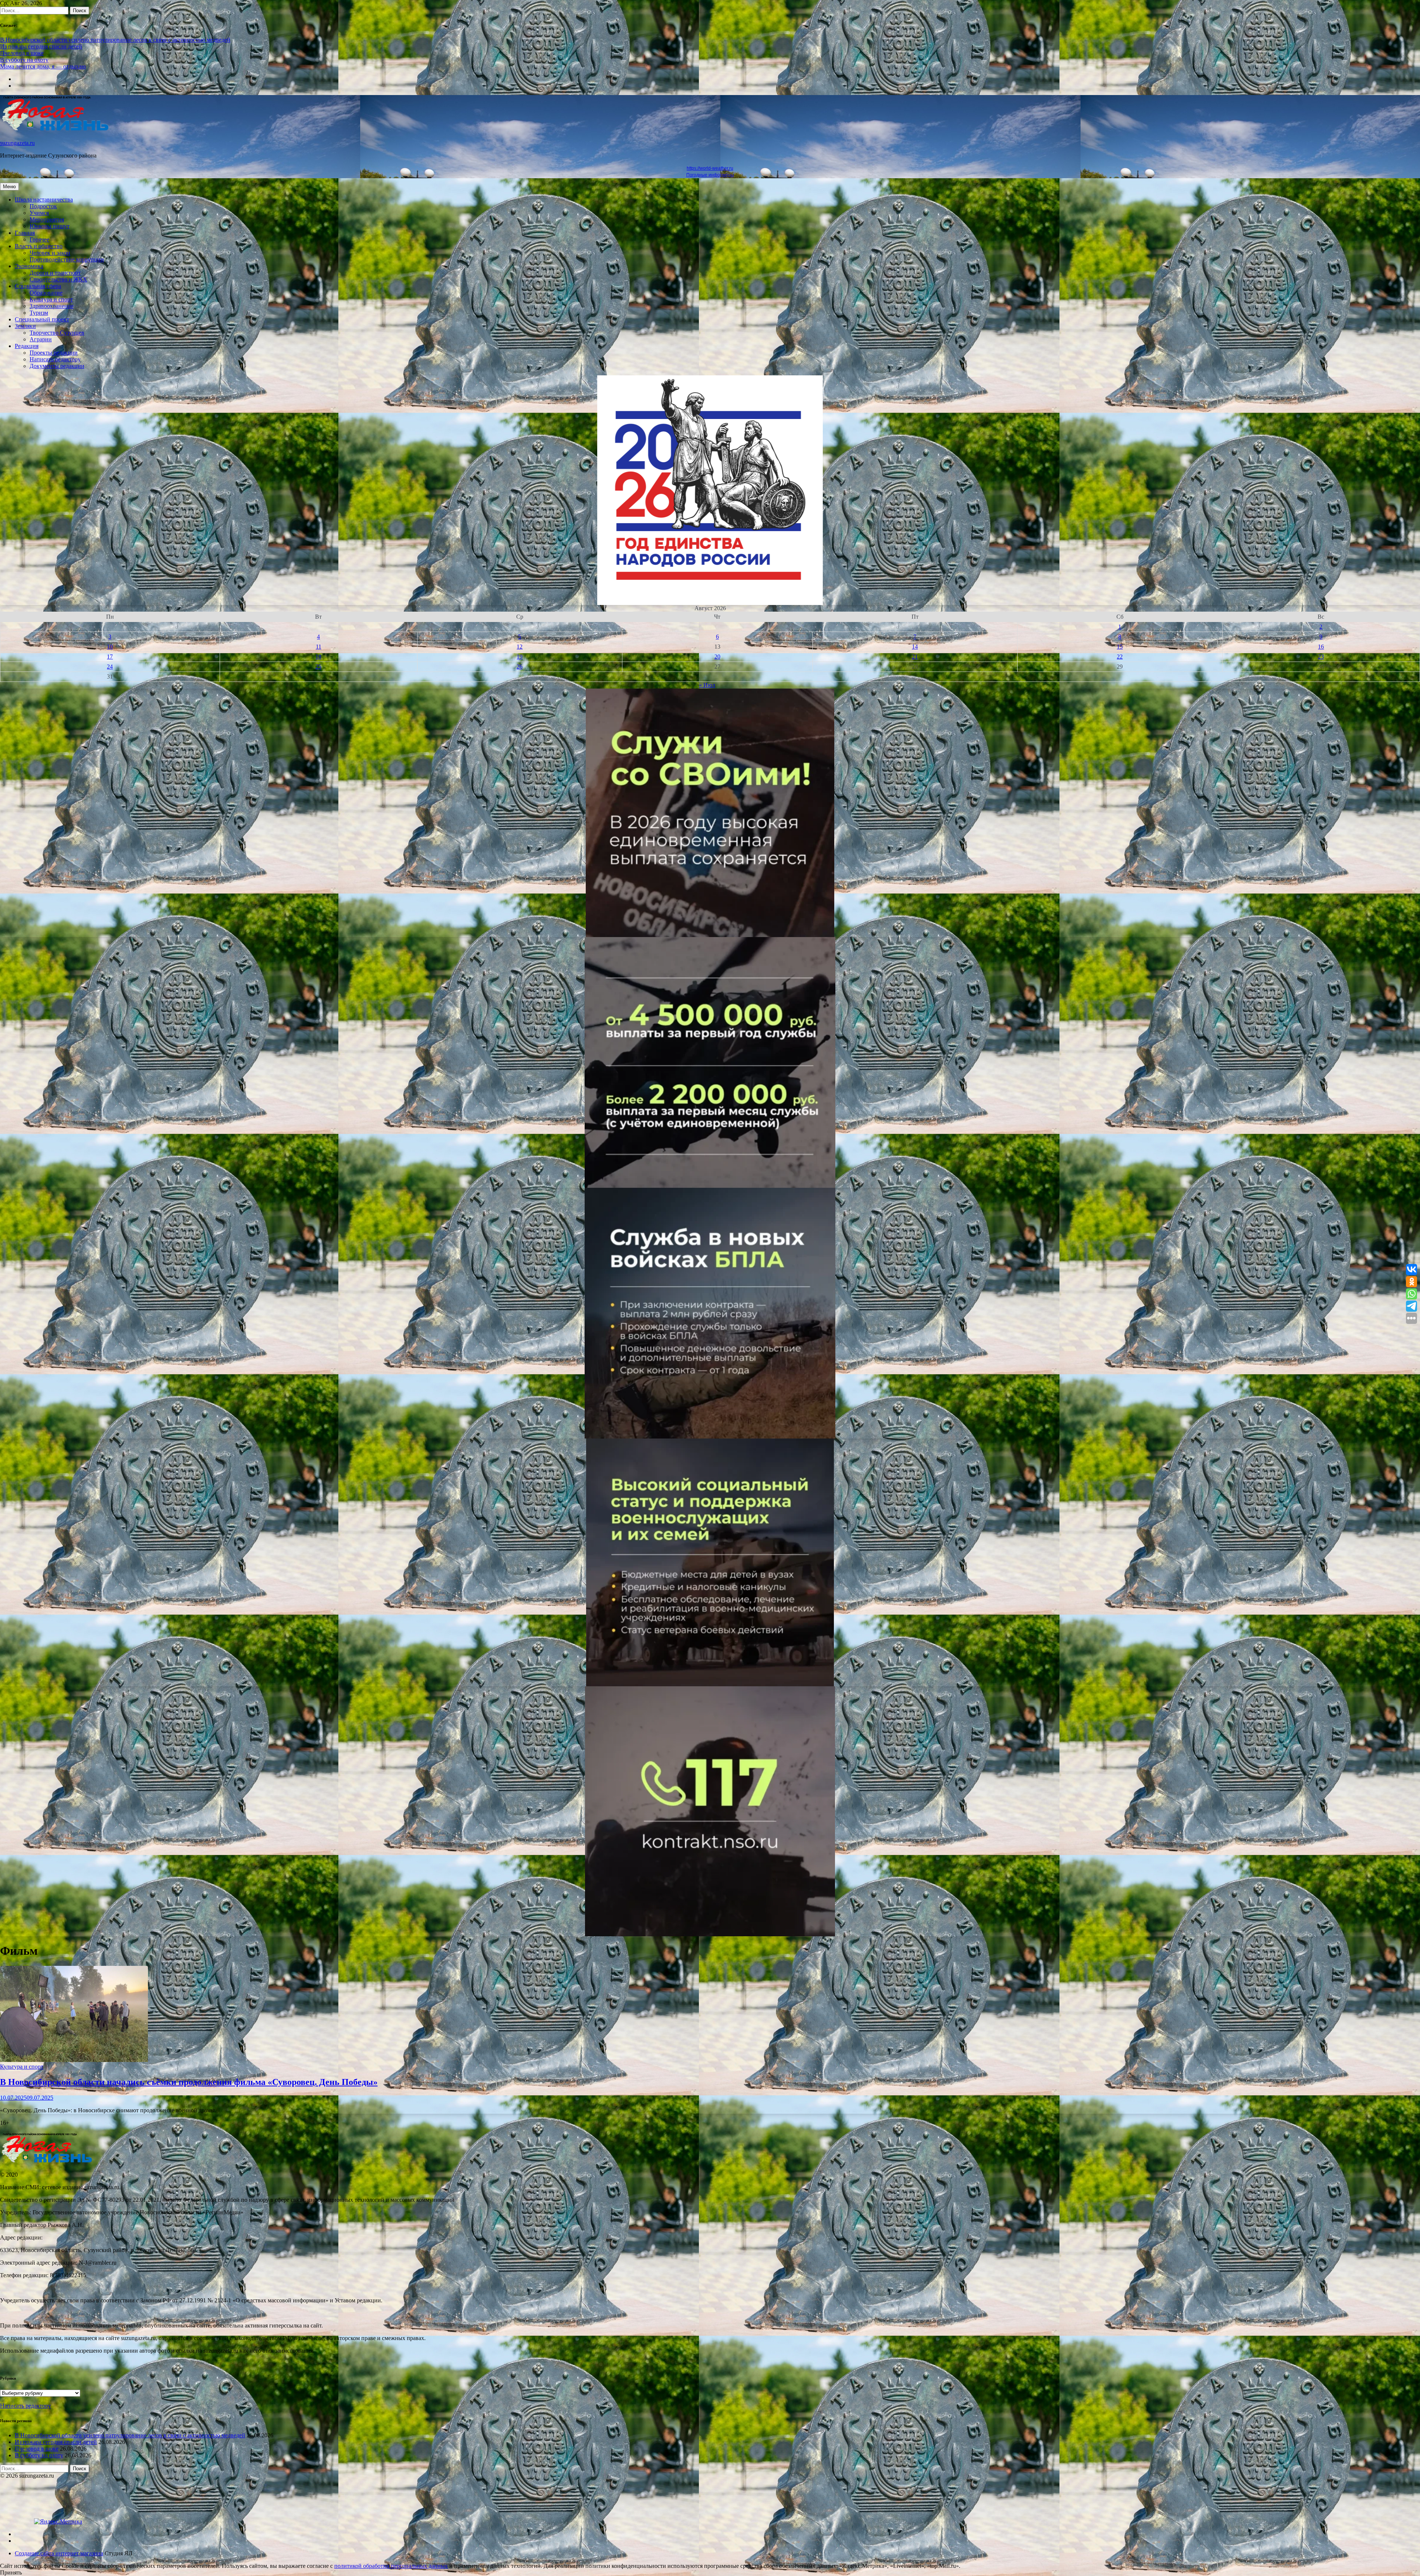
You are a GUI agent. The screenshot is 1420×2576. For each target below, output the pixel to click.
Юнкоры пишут (50, 226)
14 (915, 647)
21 (915, 657)
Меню (9, 187)
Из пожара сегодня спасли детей (41, 46)
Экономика (29, 266)
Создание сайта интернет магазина (59, 2553)
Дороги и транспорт (55, 273)
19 (520, 657)
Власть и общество (39, 246)
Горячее (39, 239)
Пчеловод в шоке (22, 53)
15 (1120, 647)
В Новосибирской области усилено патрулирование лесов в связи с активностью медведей (115, 40)
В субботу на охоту (24, 60)
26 (520, 667)
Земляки (25, 326)
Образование (46, 293)
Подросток (43, 206)
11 (319, 647)
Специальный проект (42, 319)
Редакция (27, 346)
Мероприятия (47, 219)
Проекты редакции (54, 353)
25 (318, 667)
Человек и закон (50, 253)
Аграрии (41, 339)
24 (110, 667)
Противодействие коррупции (67, 259)
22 (1120, 657)
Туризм (39, 313)
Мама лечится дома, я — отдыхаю (43, 66)
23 (1321, 657)
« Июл (707, 685)
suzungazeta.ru (17, 143)
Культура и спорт (51, 299)
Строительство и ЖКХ (58, 279)
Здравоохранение (52, 306)
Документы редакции (57, 366)
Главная (25, 233)
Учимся (39, 213)
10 (110, 647)
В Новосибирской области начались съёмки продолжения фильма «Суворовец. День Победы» (189, 2082)
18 (318, 657)
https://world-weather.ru (710, 168)
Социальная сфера (38, 286)
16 (1321, 647)
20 (717, 657)
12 (520, 647)
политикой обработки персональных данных (391, 2566)
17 (110, 657)
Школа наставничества (44, 200)
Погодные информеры (710, 175)
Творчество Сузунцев (57, 333)
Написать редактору (55, 359)
